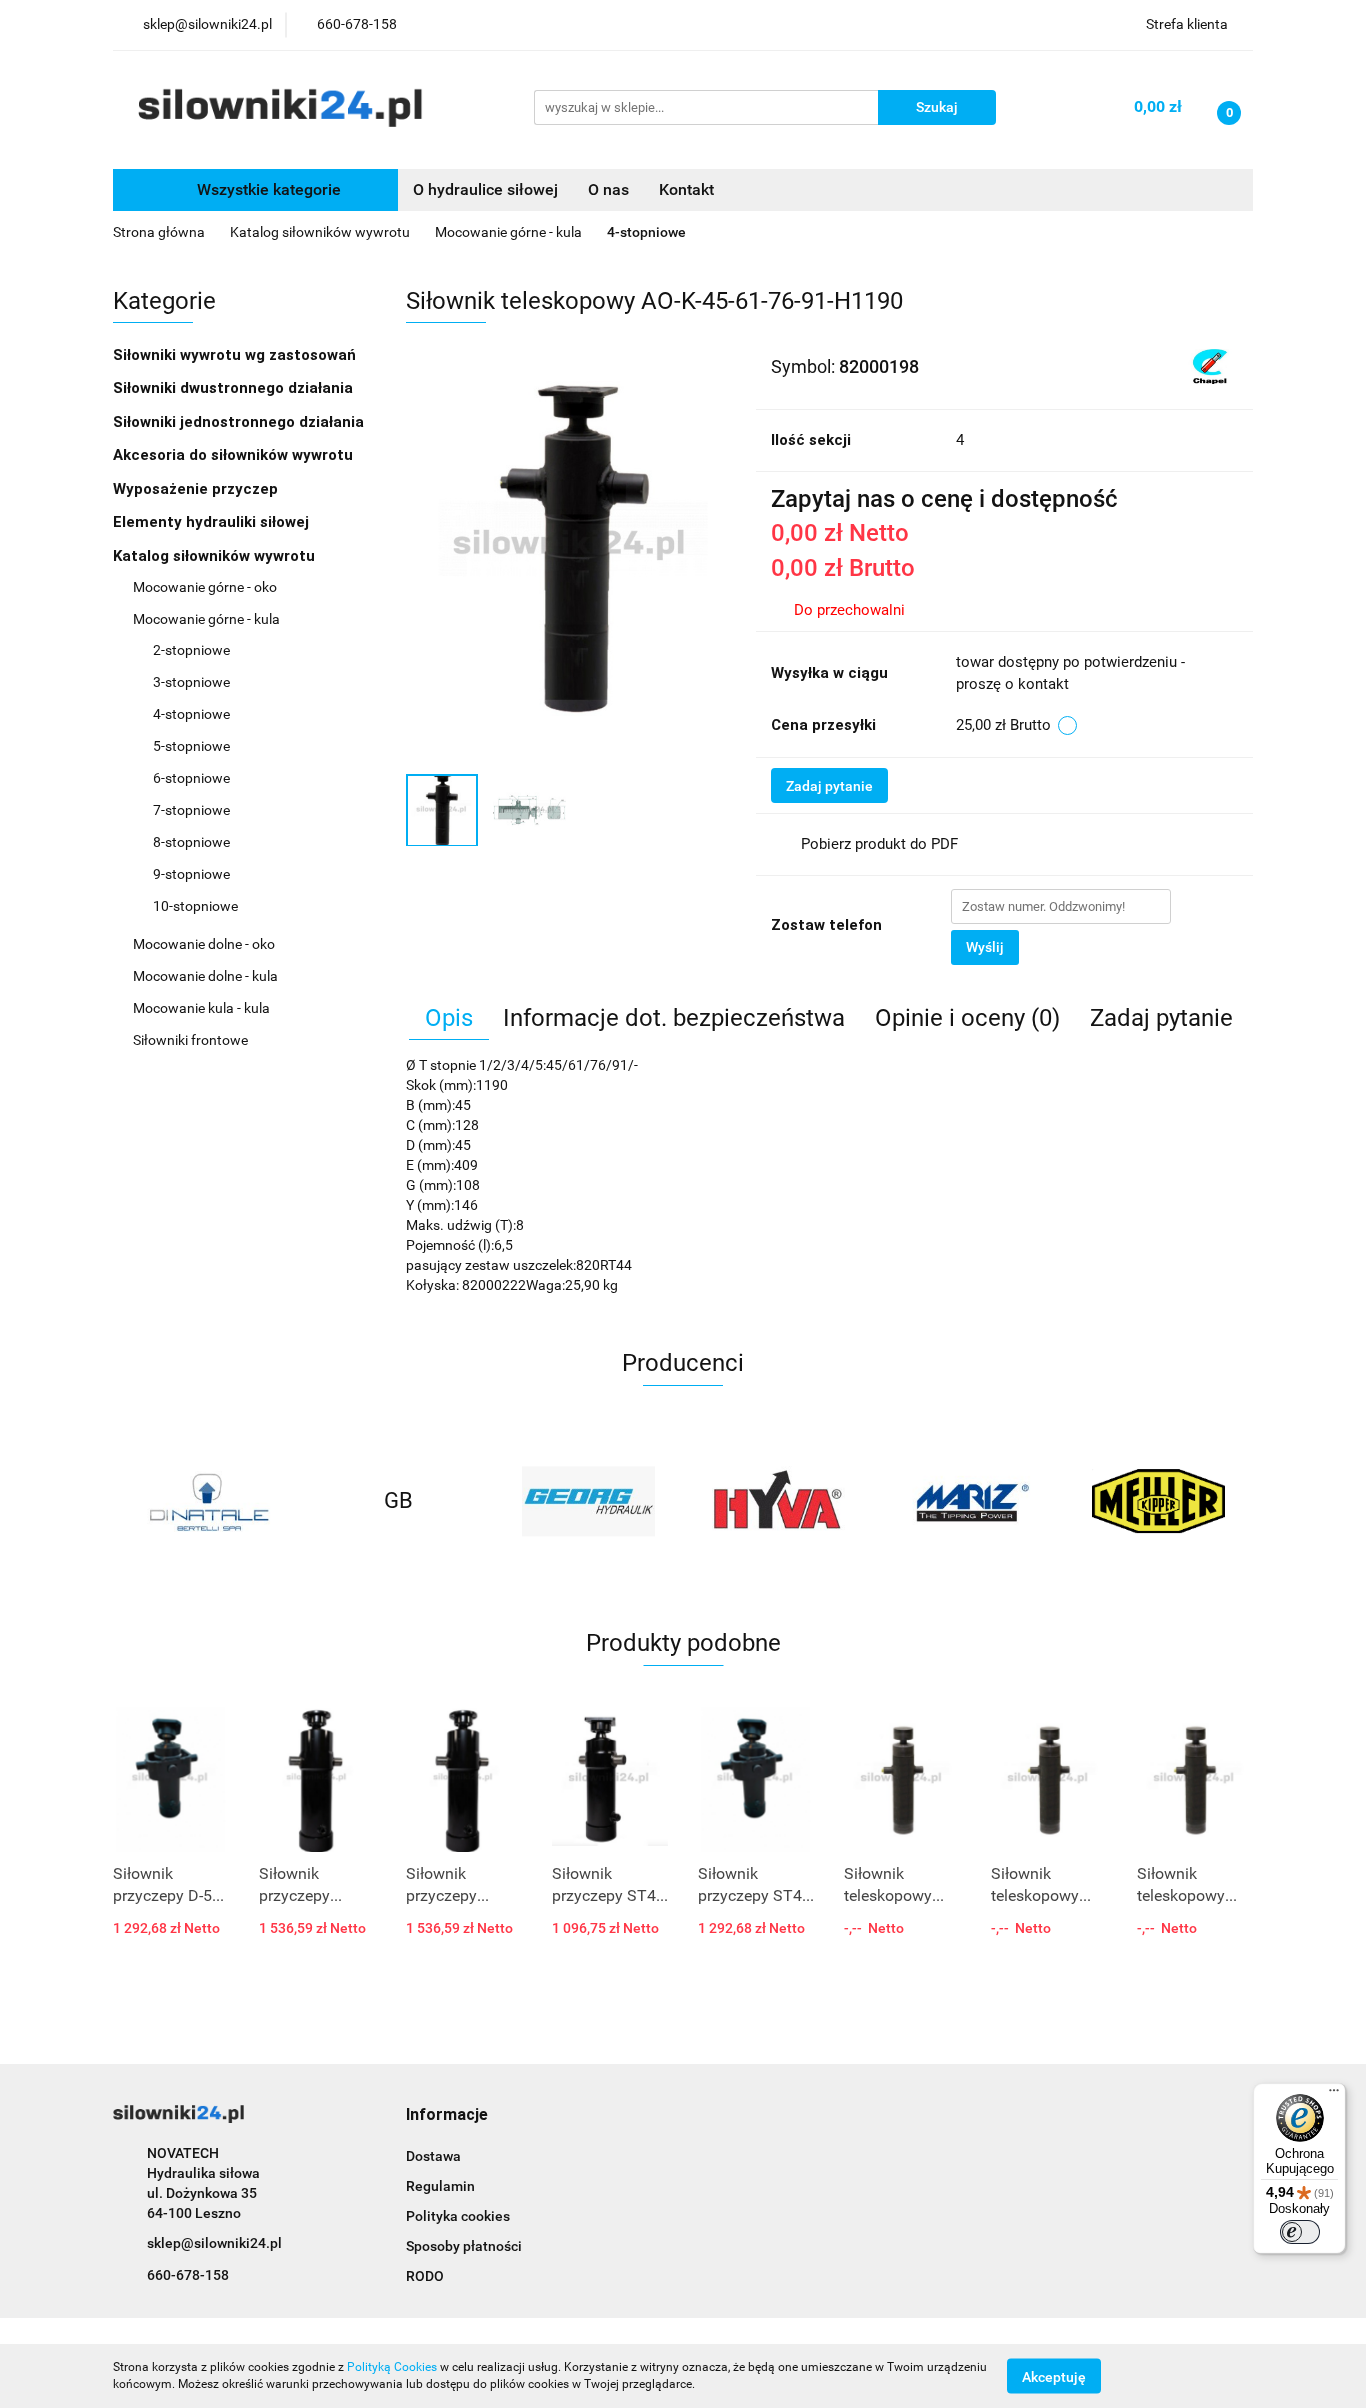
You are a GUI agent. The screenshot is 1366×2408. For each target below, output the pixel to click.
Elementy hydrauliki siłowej (213, 522)
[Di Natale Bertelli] (208, 1501)
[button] (447, 2115)
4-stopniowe (191, 714)
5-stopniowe (191, 746)
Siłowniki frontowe (192, 1040)
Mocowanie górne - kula (208, 619)
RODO (425, 2276)
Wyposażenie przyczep (197, 489)
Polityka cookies (458, 2216)
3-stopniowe (191, 682)
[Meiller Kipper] (1158, 1501)
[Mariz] (968, 1501)
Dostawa (433, 2156)
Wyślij (985, 947)
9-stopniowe (191, 874)
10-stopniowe (195, 906)
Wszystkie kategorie (267, 189)
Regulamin (440, 2186)
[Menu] (1334, 2095)
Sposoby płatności (464, 2246)
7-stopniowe (191, 810)
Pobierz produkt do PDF (879, 844)
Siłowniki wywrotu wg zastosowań (236, 355)
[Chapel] (1210, 365)
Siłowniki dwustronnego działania (235, 388)
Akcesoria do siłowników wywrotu (235, 455)
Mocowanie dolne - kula (207, 976)
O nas (608, 189)
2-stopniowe (191, 650)
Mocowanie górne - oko (206, 587)
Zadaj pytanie (829, 786)
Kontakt (686, 189)
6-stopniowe (191, 778)
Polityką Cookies (392, 2367)
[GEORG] (588, 1501)
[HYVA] (778, 1501)
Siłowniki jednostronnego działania (240, 422)
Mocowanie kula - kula (203, 1008)
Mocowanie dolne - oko (205, 944)
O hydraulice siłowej (485, 189)
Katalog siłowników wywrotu (216, 556)
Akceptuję (1054, 2376)
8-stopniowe (191, 842)
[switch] (1300, 2232)
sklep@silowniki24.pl (214, 2243)
